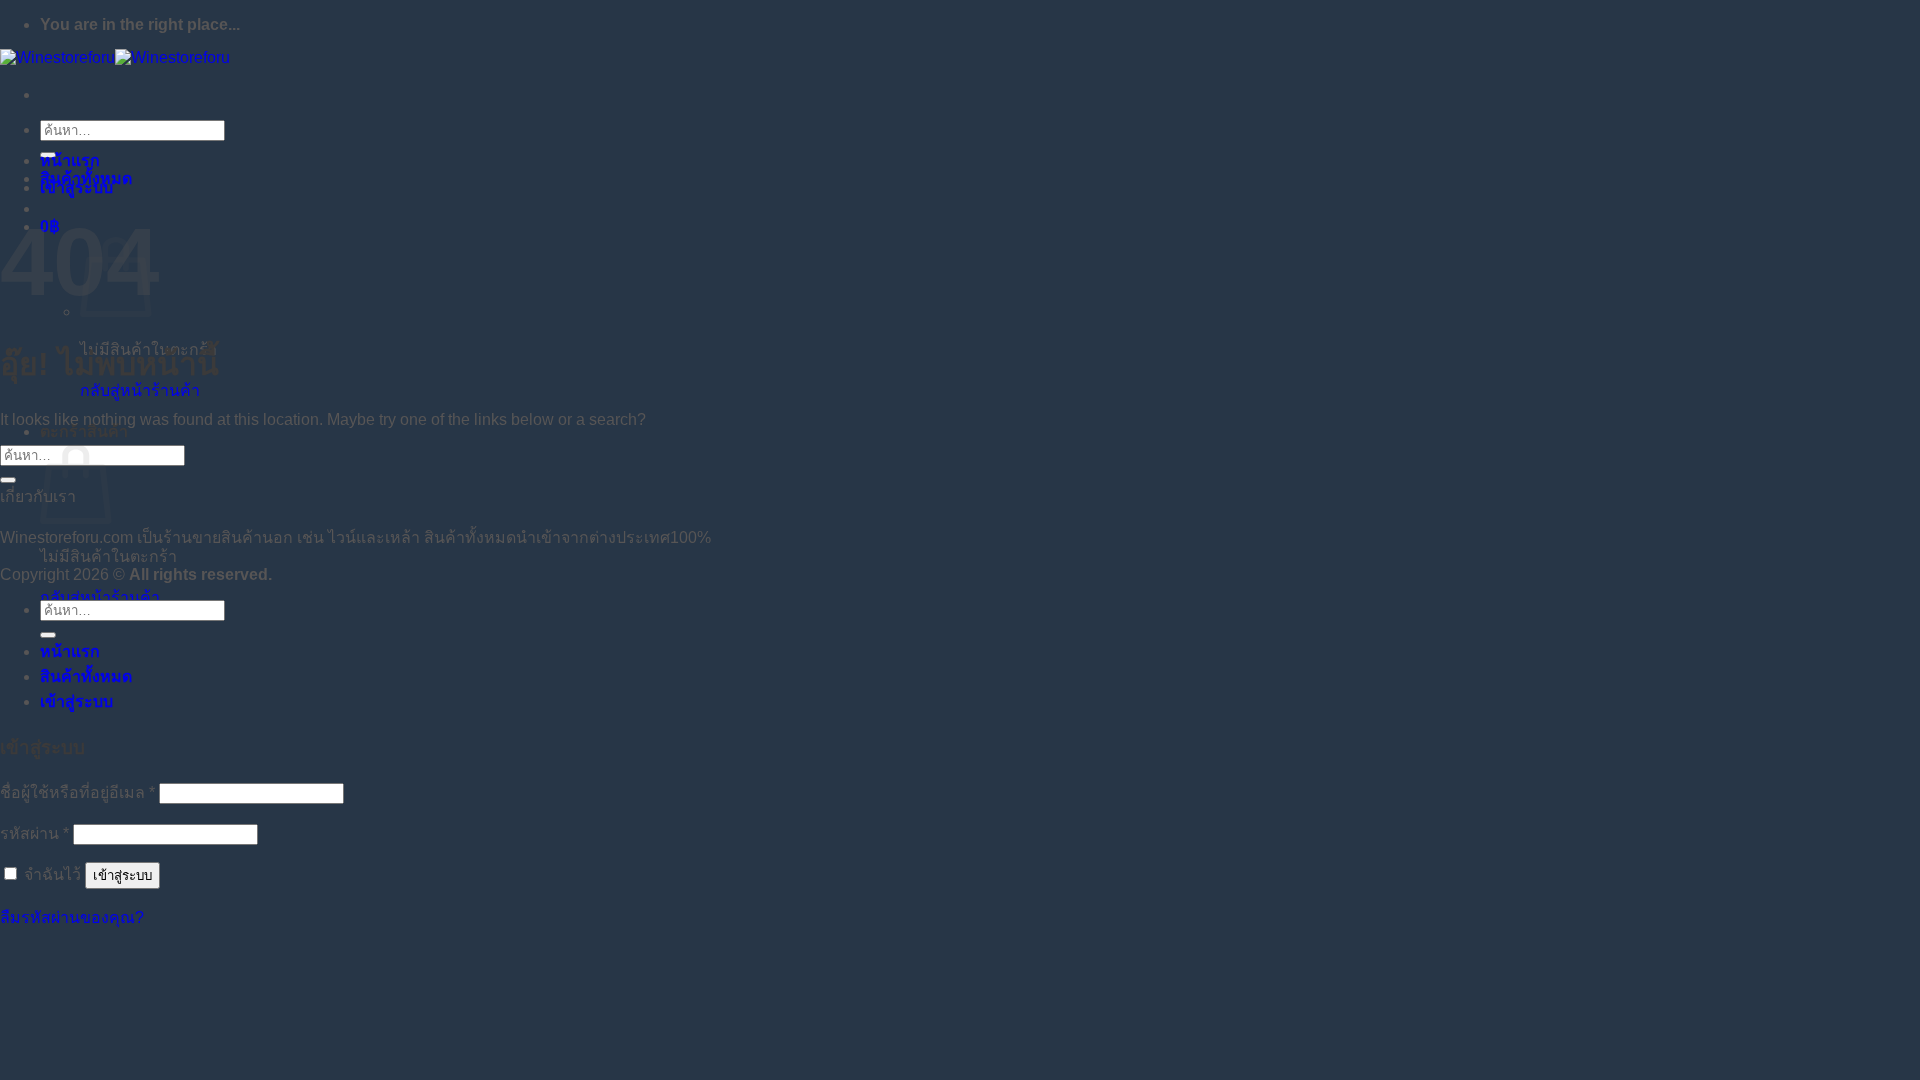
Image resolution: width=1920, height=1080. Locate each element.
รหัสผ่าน (34, 833)
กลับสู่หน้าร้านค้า (140, 390)
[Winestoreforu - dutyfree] (115, 57)
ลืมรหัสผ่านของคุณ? (72, 917)
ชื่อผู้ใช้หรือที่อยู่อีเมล (77, 792)
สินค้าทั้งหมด (86, 178)
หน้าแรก (70, 160)
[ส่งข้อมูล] (8, 480)
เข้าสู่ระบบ (122, 875)
